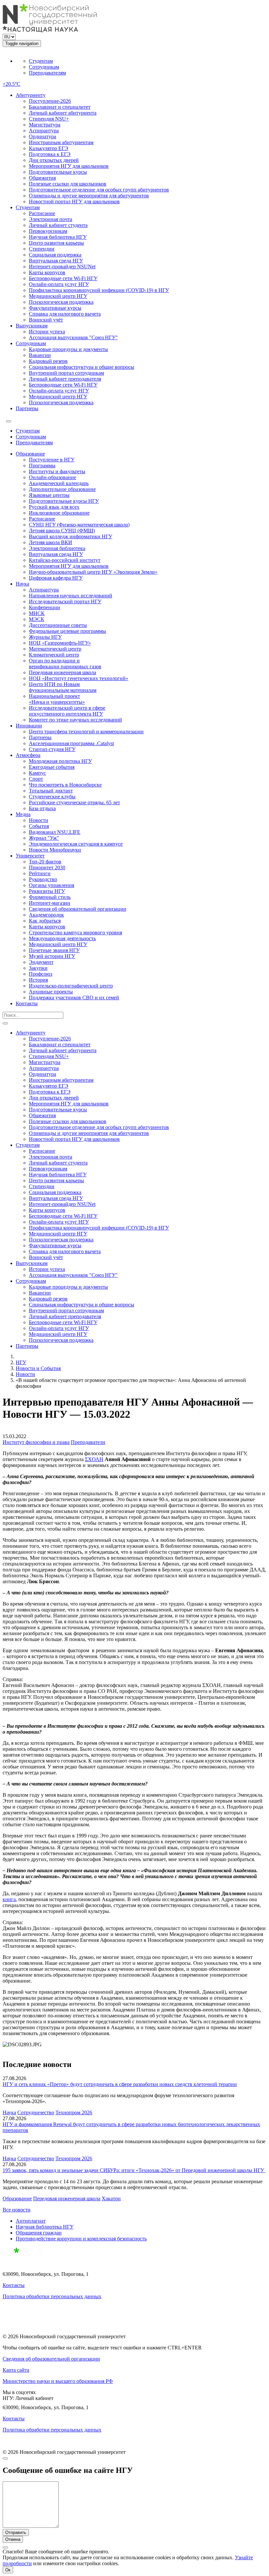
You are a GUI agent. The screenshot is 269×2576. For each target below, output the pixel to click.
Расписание (42, 213)
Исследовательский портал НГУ (65, 601)
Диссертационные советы (58, 625)
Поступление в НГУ (52, 460)
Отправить (16, 2532)
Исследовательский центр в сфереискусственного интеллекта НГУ (67, 711)
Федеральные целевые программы (67, 631)
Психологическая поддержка (61, 302)
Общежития (42, 178)
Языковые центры (49, 495)
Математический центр (55, 649)
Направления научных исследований (71, 596)
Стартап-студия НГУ (52, 749)
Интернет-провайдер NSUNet (62, 266)
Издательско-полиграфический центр (71, 986)
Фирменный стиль (50, 897)
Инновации (29, 726)
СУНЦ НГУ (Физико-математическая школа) (79, 525)
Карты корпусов (47, 272)
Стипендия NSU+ (49, 119)
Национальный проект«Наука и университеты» (57, 699)
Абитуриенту (31, 95)
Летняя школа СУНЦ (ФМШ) (62, 531)
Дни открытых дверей (54, 160)
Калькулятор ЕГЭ (49, 148)
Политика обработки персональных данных (52, 2296)
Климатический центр (54, 655)
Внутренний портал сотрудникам (66, 373)
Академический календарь (59, 483)
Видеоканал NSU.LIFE (55, 832)
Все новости (17, 2210)
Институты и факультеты (57, 471)
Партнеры (27, 408)
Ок (8, 2570)
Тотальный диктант (51, 791)
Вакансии (40, 355)
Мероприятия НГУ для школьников (69, 166)
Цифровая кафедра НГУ (56, 578)
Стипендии (42, 249)
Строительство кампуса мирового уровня (75, 933)
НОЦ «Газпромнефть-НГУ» (60, 643)
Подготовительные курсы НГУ (64, 501)
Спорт (36, 779)
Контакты (27, 1003)
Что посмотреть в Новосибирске (65, 785)
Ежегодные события (52, 767)
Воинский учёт (46, 320)
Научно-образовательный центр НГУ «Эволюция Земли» (93, 572)
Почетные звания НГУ (54, 950)
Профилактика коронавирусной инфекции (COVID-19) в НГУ (99, 290)
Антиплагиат (31, 2221)
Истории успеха (47, 332)
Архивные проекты (51, 992)
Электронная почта (51, 219)
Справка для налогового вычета (65, 314)
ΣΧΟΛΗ (94, 1459)
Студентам (41, 61)
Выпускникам (32, 326)
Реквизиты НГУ (47, 891)
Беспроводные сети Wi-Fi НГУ (63, 278)
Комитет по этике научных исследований (75, 720)
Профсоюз (41, 974)
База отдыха (42, 808)
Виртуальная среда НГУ (56, 261)
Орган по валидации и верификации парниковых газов (65, 664)
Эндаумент (41, 962)
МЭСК (37, 619)
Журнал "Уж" (44, 838)
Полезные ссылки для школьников (68, 184)
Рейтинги (40, 873)
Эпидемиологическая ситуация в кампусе (76, 844)
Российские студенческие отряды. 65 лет (74, 802)
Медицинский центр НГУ (58, 296)
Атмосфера (28, 755)
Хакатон (111, 2198)
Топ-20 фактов (45, 862)
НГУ (21, 1362)
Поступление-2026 (50, 101)
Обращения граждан (39, 2233)
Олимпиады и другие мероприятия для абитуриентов (89, 196)
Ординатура (42, 136)
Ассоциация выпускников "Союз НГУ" (73, 337)
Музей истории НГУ (52, 956)
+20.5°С (11, 84)
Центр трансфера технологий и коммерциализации (86, 732)
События (39, 826)
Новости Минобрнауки (55, 850)
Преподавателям (47, 73)
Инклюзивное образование (59, 513)
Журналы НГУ (45, 637)
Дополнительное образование (62, 489)
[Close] (5, 2458)
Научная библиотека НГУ (58, 237)
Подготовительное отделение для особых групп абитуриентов (99, 190)
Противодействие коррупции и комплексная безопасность (81, 2239)
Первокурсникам (48, 231)
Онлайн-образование (52, 477)
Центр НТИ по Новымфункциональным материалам (63, 687)
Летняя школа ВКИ (51, 542)
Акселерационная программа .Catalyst (71, 743)
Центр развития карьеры (56, 243)
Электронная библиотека (57, 548)
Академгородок (46, 915)
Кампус (37, 773)
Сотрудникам (44, 67)
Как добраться (45, 921)
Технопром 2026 (74, 2112)
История (38, 980)
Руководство (43, 879)
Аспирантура (44, 131)
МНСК (37, 613)
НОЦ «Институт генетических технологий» (79, 678)
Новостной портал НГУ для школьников (74, 201)
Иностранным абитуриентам (61, 142)
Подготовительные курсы (58, 172)
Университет (30, 856)
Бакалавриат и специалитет (60, 107)
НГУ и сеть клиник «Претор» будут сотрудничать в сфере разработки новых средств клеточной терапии (120, 2084)
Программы (42, 466)
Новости (39, 820)
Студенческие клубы (52, 797)
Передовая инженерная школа (62, 672)
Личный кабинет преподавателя (65, 379)
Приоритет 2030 (47, 867)
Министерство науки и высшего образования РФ (58, 2381)
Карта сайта (16, 2370)
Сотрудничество (36, 2112)
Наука (22, 584)
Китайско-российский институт (65, 560)
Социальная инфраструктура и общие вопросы (82, 367)
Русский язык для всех (54, 507)
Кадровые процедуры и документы (68, 349)
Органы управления (52, 885)
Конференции (44, 607)
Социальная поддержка (55, 255)
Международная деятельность (62, 938)
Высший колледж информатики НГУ (71, 536)
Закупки (38, 968)
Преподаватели (88, 1442)
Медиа (23, 814)
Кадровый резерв (48, 361)
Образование (30, 454)
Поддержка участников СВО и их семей (74, 998)
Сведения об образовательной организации (78, 909)
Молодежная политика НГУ (60, 761)
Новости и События (38, 1368)
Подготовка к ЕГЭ (50, 154)
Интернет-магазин (50, 903)
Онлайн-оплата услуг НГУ (59, 284)
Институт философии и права (36, 1442)
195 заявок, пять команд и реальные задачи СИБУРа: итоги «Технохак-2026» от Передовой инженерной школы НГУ (134, 2170)
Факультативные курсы (55, 308)
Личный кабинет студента (58, 225)
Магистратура (45, 125)
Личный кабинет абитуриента (63, 113)
